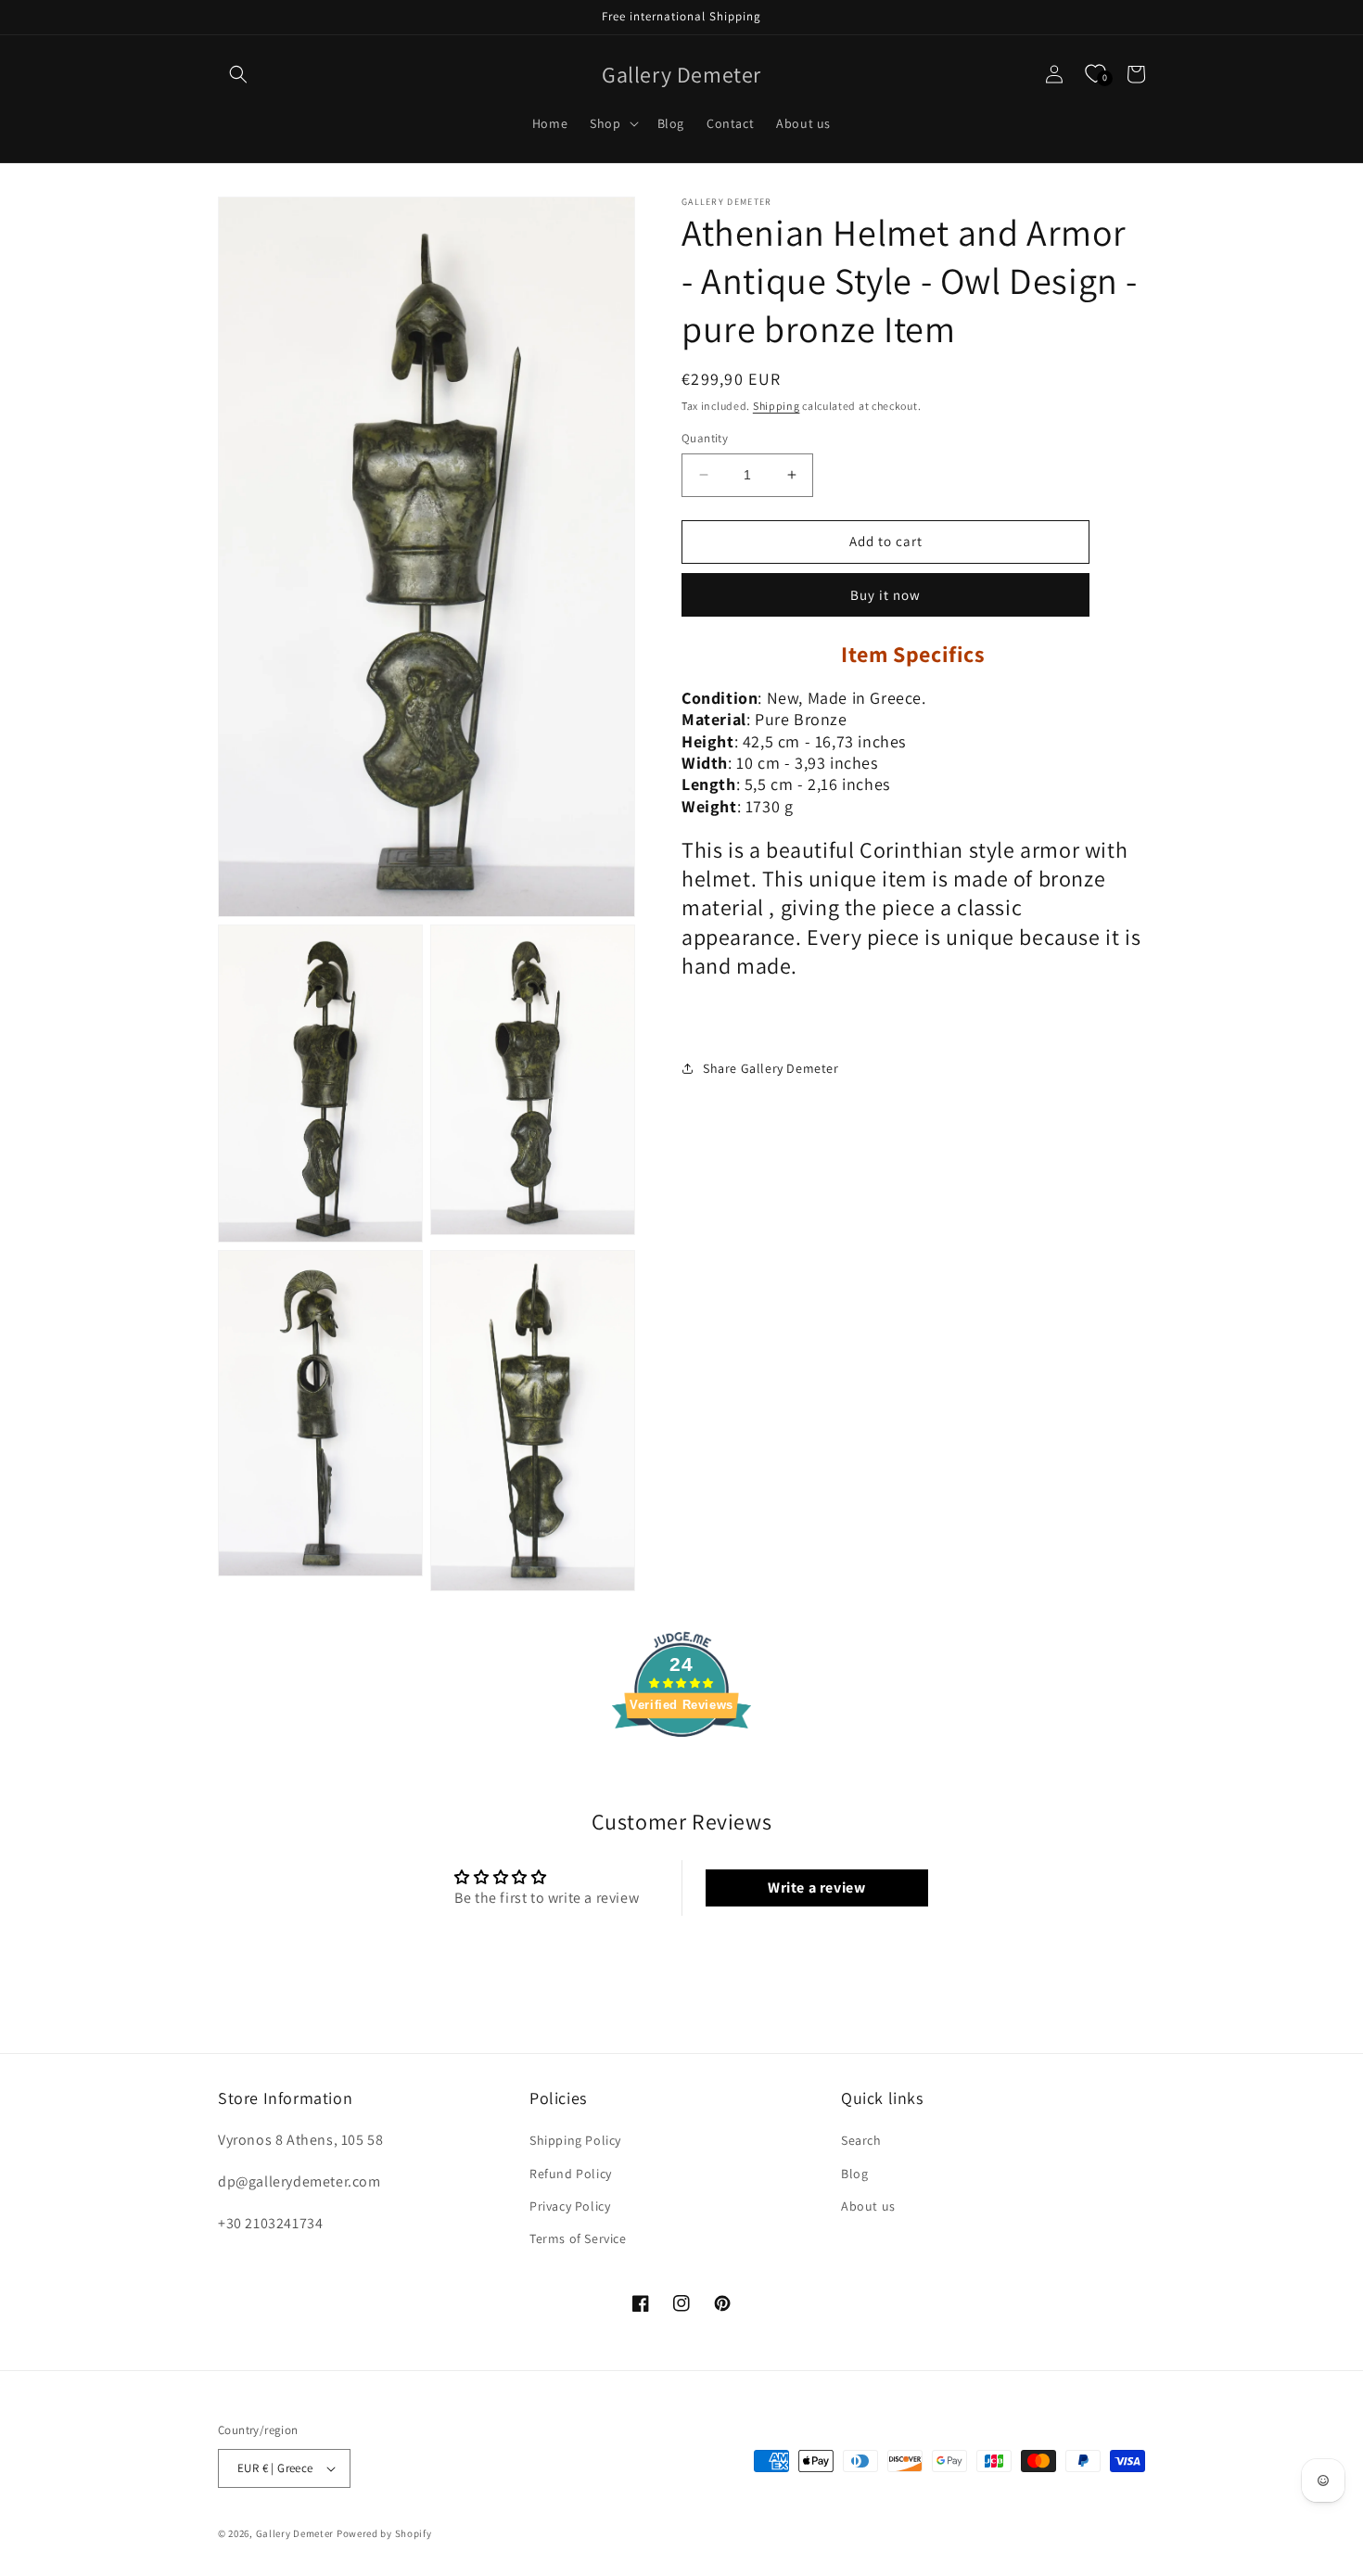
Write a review (816, 1887)
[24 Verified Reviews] (681, 1770)
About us (868, 2206)
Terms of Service (578, 2238)
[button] (238, 74)
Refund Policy (571, 2174)
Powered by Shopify (384, 2533)
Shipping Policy (575, 2140)
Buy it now (885, 594)
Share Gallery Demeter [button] (771, 1068)
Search (861, 2140)
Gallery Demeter (295, 2533)
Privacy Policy (570, 2206)
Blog (854, 2174)
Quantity (705, 438)
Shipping (777, 406)
